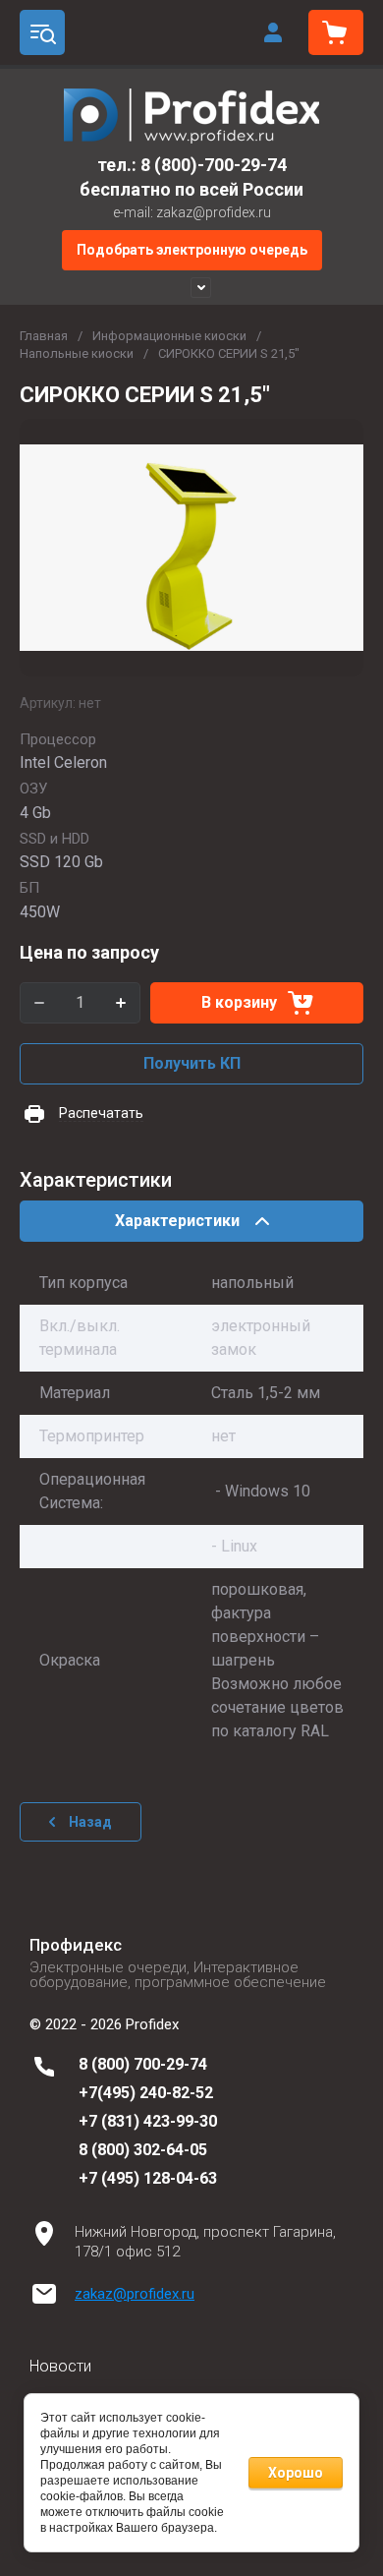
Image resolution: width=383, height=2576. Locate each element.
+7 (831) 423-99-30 (148, 2121)
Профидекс (76, 1945)
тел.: (119, 165)
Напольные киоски (77, 353)
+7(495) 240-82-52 (146, 2093)
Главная (44, 336)
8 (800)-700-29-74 (214, 165)
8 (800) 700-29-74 (143, 2064)
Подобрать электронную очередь (192, 250)
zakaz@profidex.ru (135, 2294)
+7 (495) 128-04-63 (148, 2178)
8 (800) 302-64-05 (143, 2150)
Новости (60, 2366)
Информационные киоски (169, 336)
